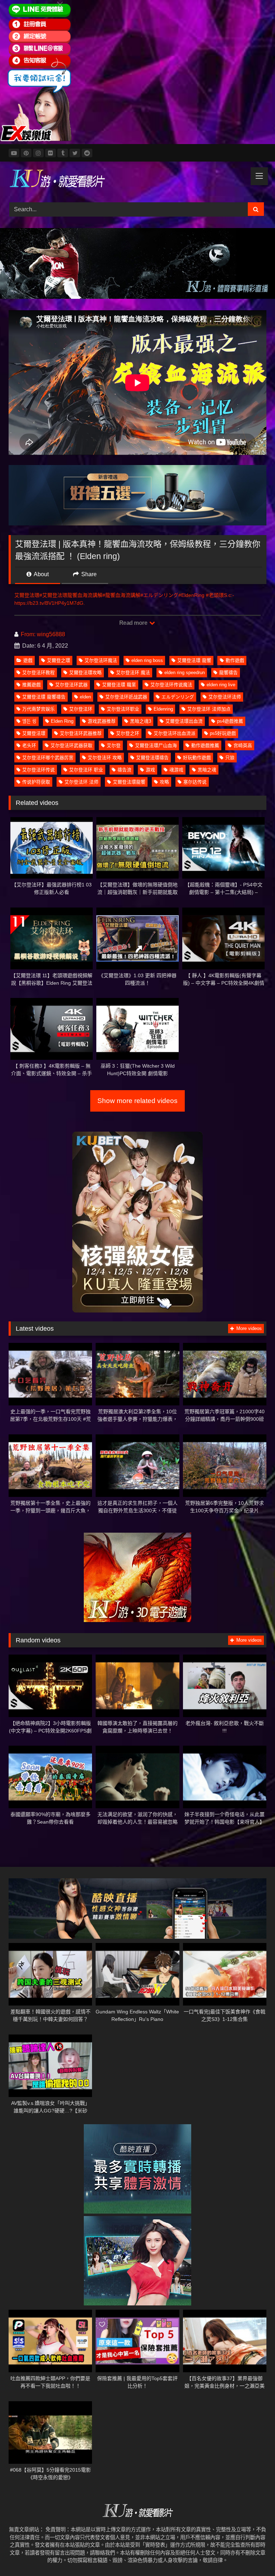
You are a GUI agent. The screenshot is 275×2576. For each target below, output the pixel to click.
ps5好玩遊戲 (223, 733)
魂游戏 (176, 770)
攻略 (164, 782)
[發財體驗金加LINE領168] (36, 139)
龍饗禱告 (228, 673)
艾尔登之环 (128, 733)
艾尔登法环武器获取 (71, 745)
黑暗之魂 (207, 770)
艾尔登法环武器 (71, 685)
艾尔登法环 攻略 (105, 758)
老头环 (29, 745)
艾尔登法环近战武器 (126, 697)
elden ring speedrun (185, 673)
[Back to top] (253, 2555)
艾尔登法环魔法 (101, 660)
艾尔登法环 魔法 (133, 673)
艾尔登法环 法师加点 (209, 709)
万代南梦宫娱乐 (38, 709)
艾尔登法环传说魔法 (171, 685)
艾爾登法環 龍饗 (194, 660)
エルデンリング (178, 697)
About (41, 574)
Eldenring (163, 709)
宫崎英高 (243, 745)
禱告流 (124, 770)
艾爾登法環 (34, 733)
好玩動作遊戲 (197, 758)
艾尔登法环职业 (123, 709)
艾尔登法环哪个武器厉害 (48, 758)
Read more (134, 623)
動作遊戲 (235, 660)
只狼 (230, 758)
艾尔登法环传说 (38, 770)
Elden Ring (62, 721)
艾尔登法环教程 (38, 673)
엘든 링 (29, 721)
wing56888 (51, 634)
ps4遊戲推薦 (230, 721)
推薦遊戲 (32, 685)
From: (28, 634)
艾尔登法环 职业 (86, 770)
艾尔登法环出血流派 (175, 733)
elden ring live (221, 685)
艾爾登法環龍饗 (129, 782)
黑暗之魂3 (141, 721)
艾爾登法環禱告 (152, 758)
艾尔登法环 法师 (81, 782)
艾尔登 (114, 745)
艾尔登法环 (81, 709)
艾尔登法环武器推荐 (81, 733)
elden (85, 697)
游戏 (150, 770)
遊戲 (28, 660)
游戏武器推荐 (102, 721)
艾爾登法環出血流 (184, 721)
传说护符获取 (36, 782)
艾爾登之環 (59, 660)
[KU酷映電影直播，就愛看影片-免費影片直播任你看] (137, 179)
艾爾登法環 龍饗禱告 (44, 697)
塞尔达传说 (195, 782)
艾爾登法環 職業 (119, 685)
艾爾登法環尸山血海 (156, 745)
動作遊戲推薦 (205, 745)
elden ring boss (147, 660)
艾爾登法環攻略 (85, 673)
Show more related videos (137, 1101)
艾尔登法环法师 (225, 697)
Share (88, 574)
